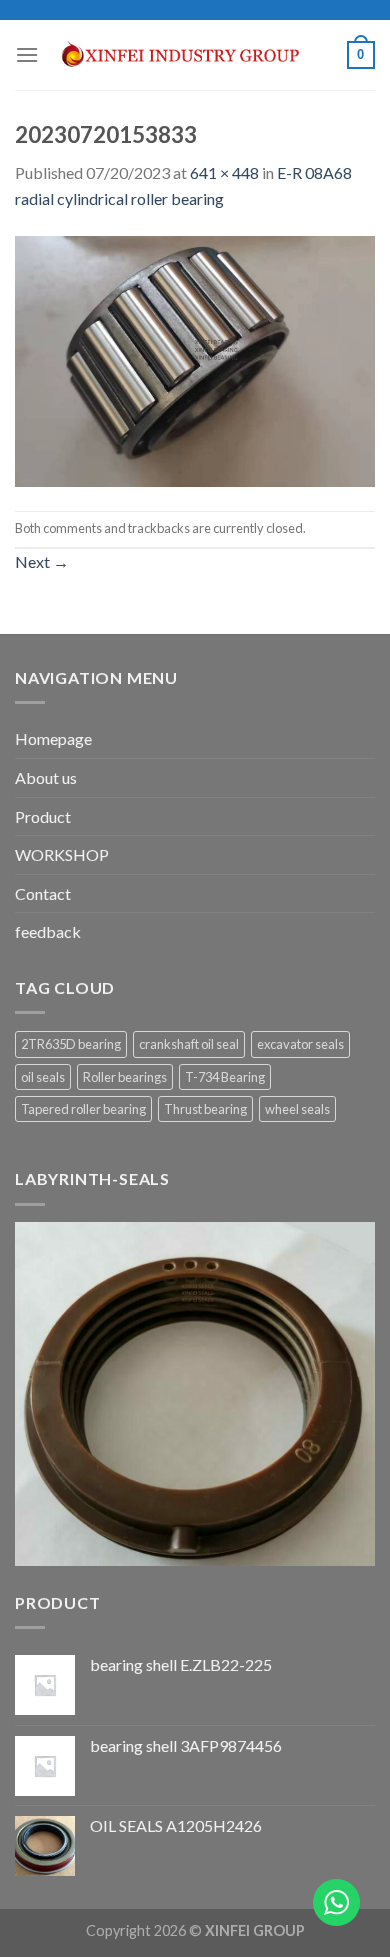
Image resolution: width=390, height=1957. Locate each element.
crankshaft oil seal (189, 1044)
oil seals (43, 1077)
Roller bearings (125, 1077)
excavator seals (300, 1044)
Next (42, 561)
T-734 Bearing (225, 1077)
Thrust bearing (205, 1109)
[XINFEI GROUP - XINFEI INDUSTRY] (193, 55)
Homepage (53, 738)
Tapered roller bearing (83, 1109)
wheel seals (297, 1109)
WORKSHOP (62, 854)
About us (46, 777)
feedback (48, 931)
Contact (43, 893)
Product (43, 816)
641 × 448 (224, 172)
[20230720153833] (195, 358)
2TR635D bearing (71, 1044)
